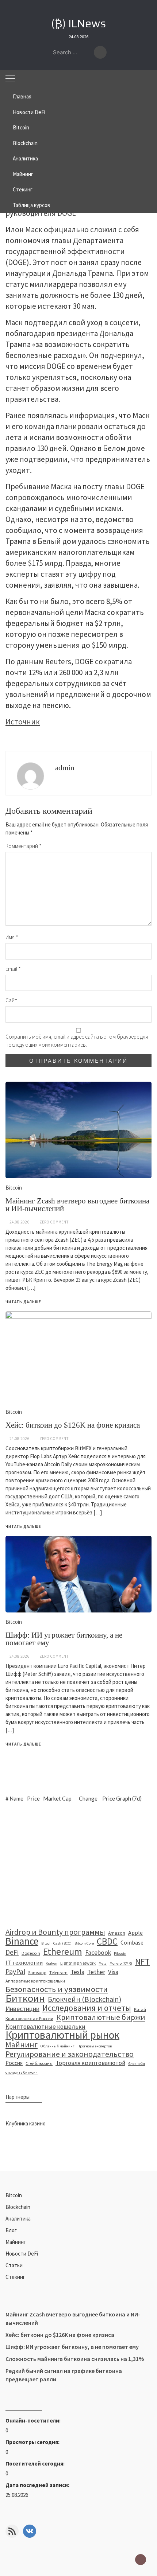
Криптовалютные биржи (101, 2017)
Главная (22, 96)
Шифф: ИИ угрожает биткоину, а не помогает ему (64, 1639)
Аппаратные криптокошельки (35, 1981)
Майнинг (23, 174)
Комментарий (24, 846)
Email (13, 969)
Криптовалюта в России (29, 2018)
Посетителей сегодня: (36, 2464)
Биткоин (25, 1998)
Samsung (37, 1972)
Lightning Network (78, 1963)
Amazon (117, 1933)
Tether (96, 1972)
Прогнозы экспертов (95, 2046)
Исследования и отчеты (87, 2008)
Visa (113, 1972)
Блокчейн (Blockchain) (85, 1999)
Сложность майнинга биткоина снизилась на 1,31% (75, 2359)
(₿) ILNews (79, 24)
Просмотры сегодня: (33, 2442)
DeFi (12, 1952)
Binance (22, 1941)
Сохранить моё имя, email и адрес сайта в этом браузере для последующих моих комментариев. (77, 1041)
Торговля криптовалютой (90, 2063)
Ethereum (63, 1952)
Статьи (14, 2265)
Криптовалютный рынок (62, 2035)
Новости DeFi (29, 112)
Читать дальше (23, 1744)
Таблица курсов (32, 205)
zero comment (54, 1656)
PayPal (15, 1972)
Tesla (77, 1972)
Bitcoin (21, 127)
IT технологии (24, 1963)
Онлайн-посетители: (34, 2421)
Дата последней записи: (38, 2485)
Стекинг (23, 189)
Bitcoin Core (84, 1943)
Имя (12, 937)
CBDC (107, 1941)
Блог (11, 2230)
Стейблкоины (39, 2063)
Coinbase (132, 1942)
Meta (103, 1963)
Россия (14, 2063)
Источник (23, 722)
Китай (140, 2009)
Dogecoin (31, 1953)
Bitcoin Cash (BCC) (56, 1943)
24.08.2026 (19, 1656)
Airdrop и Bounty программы (55, 1932)
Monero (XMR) (121, 1963)
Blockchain (25, 143)
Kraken (51, 1963)
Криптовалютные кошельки (45, 2027)
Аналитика (25, 158)
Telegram (58, 1972)
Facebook (98, 1953)
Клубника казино (26, 2123)
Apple (135, 1933)
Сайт (11, 1000)
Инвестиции (22, 2009)
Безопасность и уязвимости (57, 1989)
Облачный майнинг (58, 2046)
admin (65, 768)
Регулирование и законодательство (70, 2054)
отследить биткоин (22, 2072)
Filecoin (120, 1954)
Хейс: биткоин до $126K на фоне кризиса (60, 2335)
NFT (142, 1962)
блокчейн (137, 2064)
